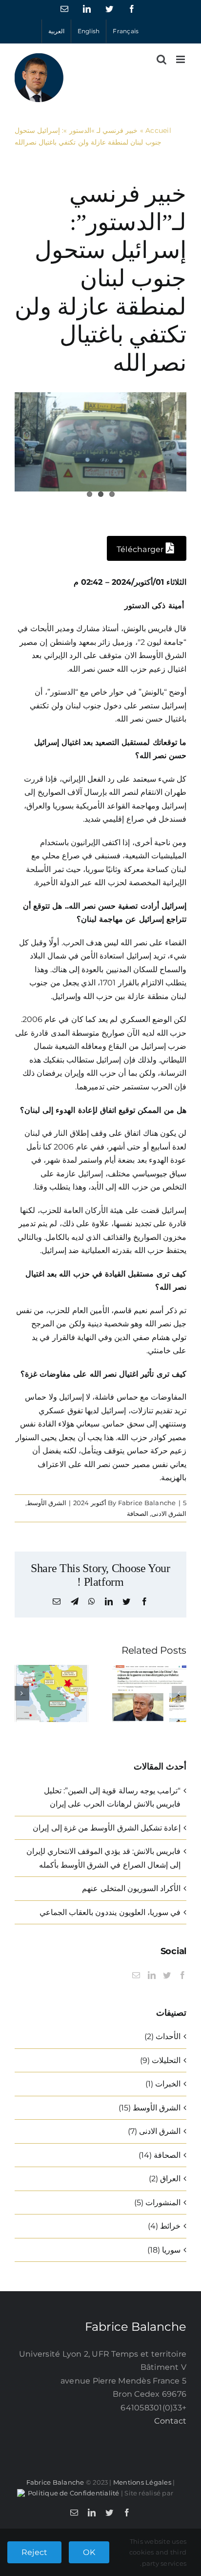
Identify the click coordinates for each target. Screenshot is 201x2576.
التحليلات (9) (160, 2060)
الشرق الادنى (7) (154, 2131)
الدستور (137, 606)
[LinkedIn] (152, 1975)
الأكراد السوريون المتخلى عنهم (131, 1888)
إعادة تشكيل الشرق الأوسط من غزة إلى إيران (107, 1828)
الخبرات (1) (163, 2084)
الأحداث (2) (162, 2036)
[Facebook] (182, 1975)
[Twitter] (167, 1975)
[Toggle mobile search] (161, 59)
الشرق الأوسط (47, 1503)
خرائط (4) (164, 2226)
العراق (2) (165, 2179)
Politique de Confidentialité (74, 2493)
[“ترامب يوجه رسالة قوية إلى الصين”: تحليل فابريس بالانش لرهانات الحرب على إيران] (149, 1670)
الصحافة (138, 1513)
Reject (34, 2552)
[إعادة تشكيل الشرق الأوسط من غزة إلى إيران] (52, 1670)
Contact (170, 2421)
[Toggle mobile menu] (181, 59)
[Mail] (136, 1975)
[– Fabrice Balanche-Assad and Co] (100, 442)
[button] (179, 1693)
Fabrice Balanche (147, 1503)
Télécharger (141, 549)
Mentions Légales (142, 2482)
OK (89, 2552)
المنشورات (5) (157, 2203)
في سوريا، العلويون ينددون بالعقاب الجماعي (110, 1912)
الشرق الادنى (169, 1513)
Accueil (158, 130)
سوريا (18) (164, 2250)
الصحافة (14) (160, 2155)
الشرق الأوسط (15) (150, 2108)
